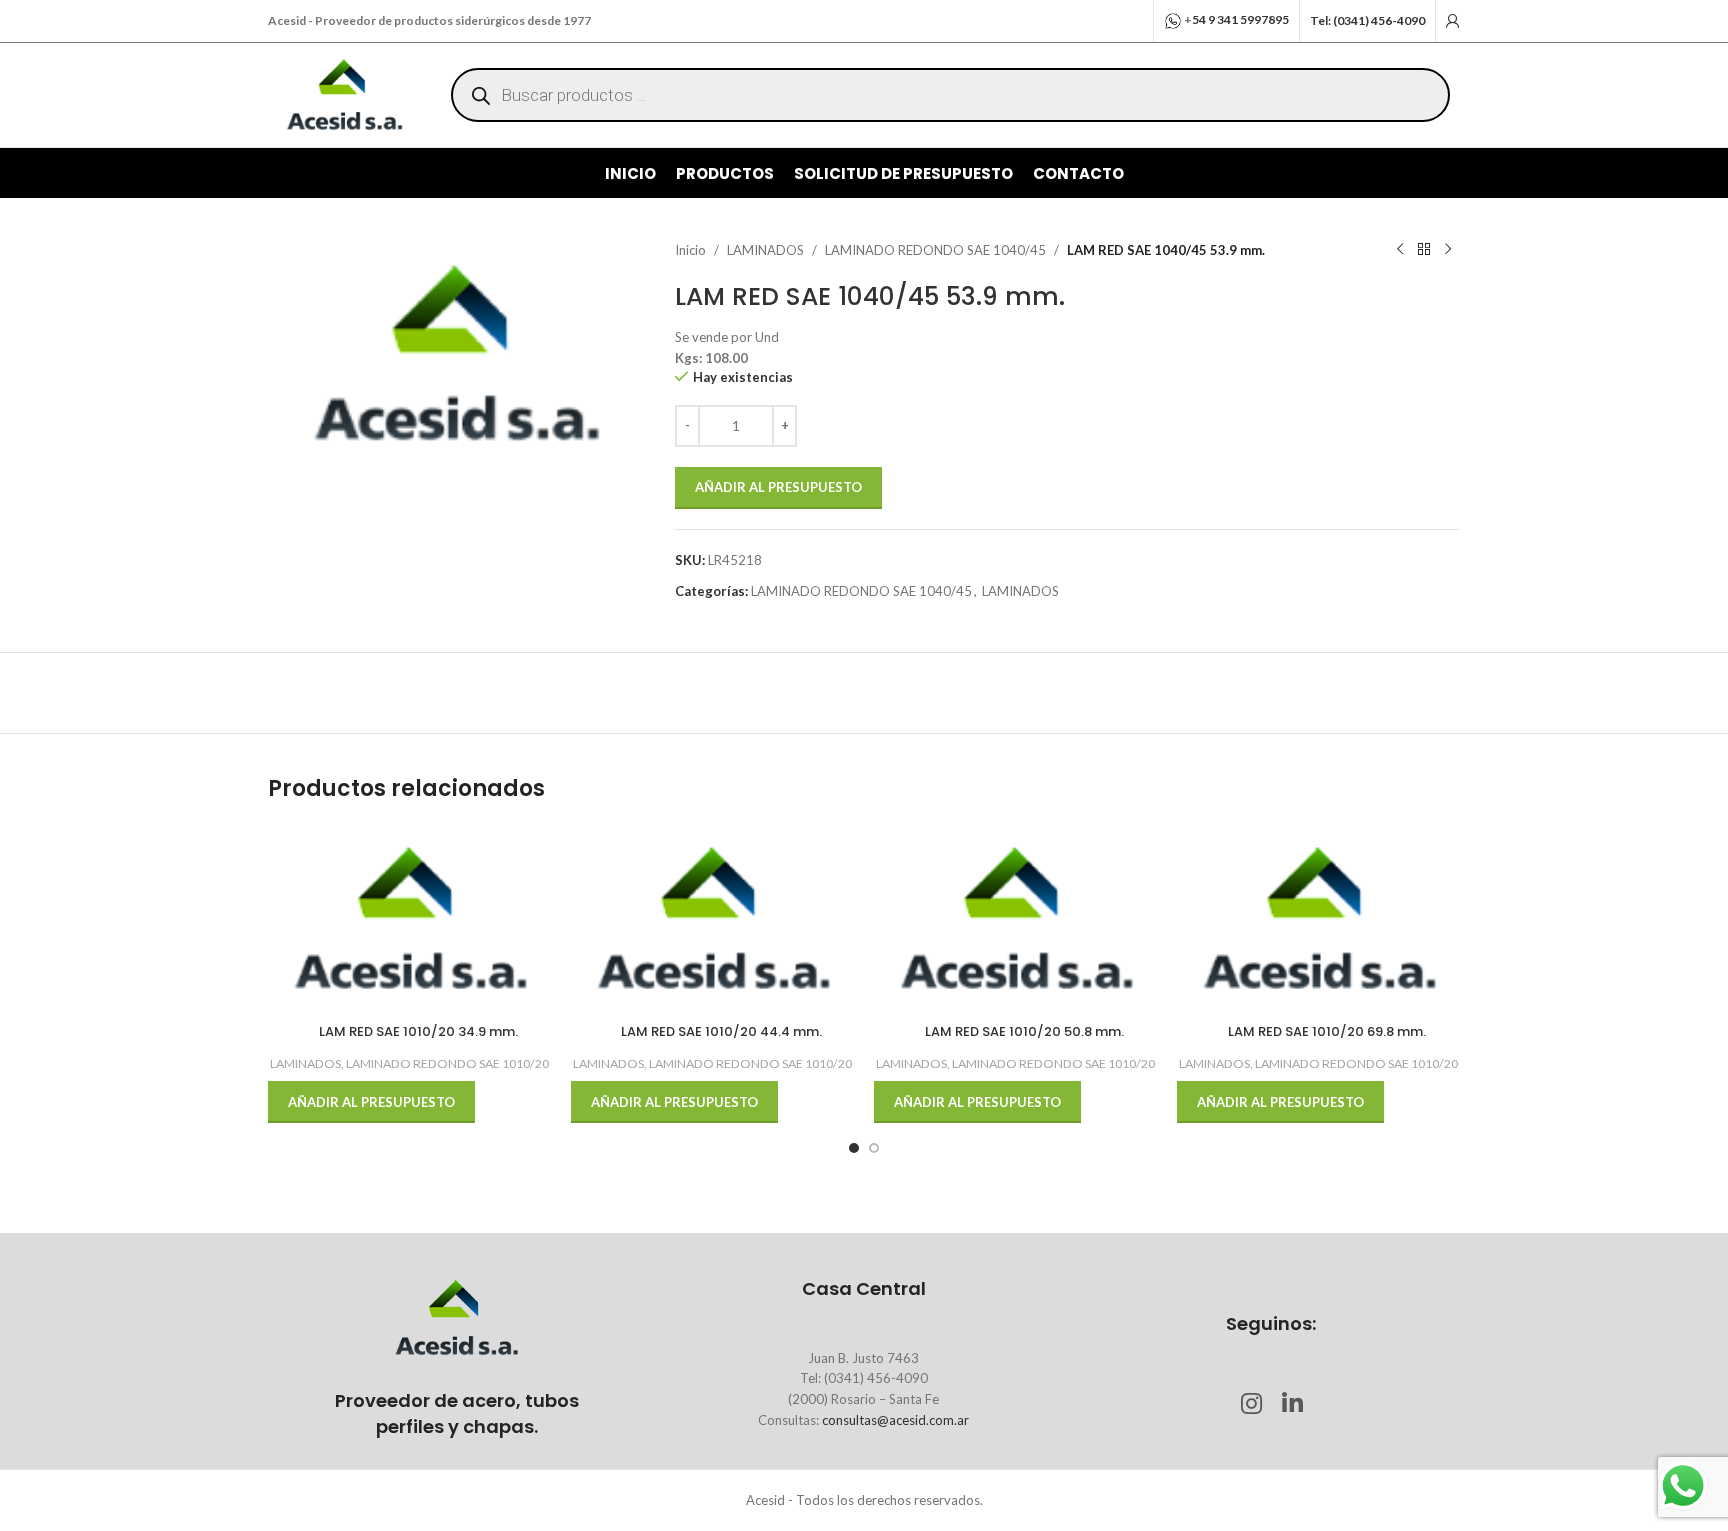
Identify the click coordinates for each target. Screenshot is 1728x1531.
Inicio (690, 250)
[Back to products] (1424, 250)
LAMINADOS (765, 250)
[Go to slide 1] (854, 1148)
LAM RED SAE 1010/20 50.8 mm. (1024, 1031)
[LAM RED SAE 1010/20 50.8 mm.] (1015, 919)
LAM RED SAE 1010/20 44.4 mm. (721, 1031)
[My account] (1453, 21)
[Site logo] (344, 93)
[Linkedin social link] (1291, 1404)
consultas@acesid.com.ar (895, 1420)
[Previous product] (1400, 250)
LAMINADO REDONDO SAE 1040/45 (935, 250)
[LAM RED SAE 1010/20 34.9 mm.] (409, 919)
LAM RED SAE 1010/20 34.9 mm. (418, 1031)
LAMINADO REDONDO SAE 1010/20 (447, 1063)
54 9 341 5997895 (1240, 19)
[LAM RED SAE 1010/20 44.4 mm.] (712, 919)
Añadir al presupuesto (778, 487)
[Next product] (1448, 250)
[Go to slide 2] (874, 1148)
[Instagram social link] (1250, 1404)
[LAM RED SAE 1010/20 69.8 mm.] (1318, 919)
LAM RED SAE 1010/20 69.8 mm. (1327, 1031)
